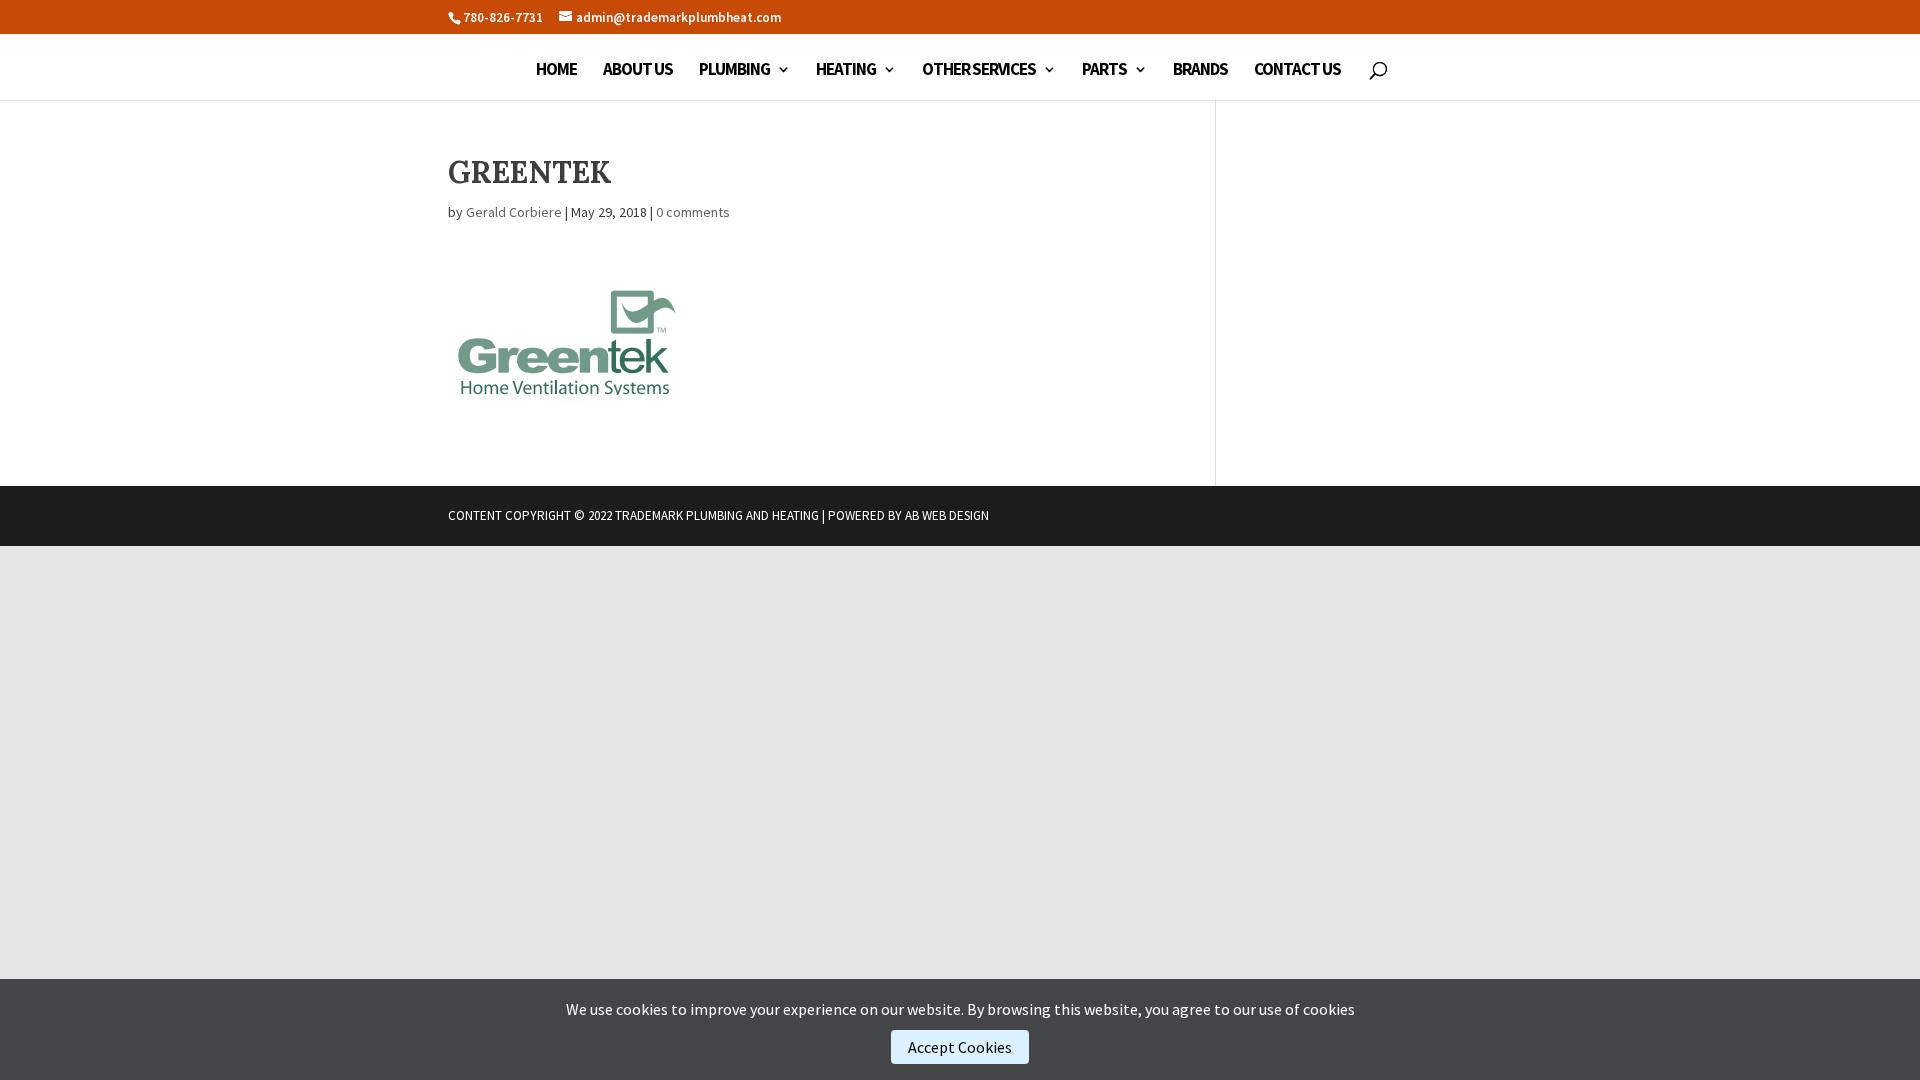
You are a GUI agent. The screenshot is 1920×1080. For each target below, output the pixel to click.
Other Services (979, 71)
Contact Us (1297, 71)
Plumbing (734, 71)
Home (556, 71)
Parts (1104, 71)
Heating (846, 71)
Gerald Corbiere (514, 212)
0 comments (693, 212)
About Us (638, 71)
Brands (1200, 71)
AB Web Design (947, 515)
